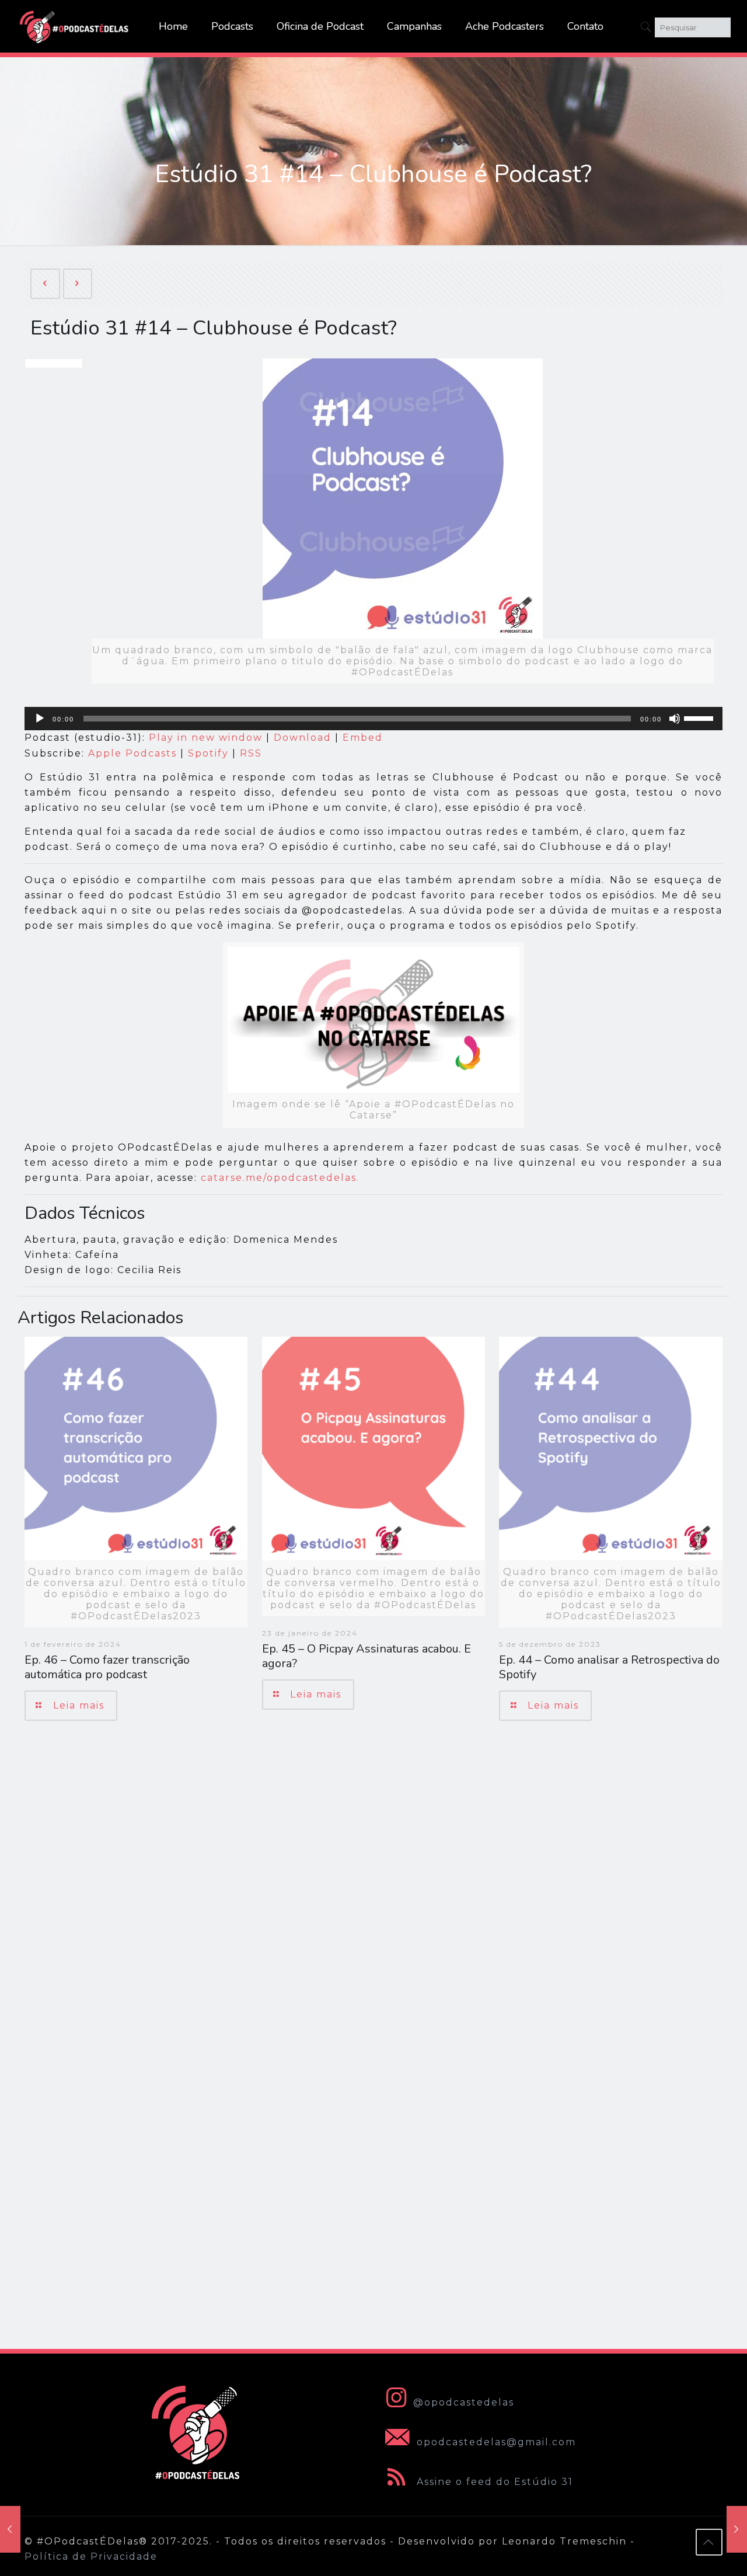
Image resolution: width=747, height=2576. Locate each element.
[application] (373, 719)
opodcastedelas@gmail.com (495, 2442)
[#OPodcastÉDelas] (75, 26)
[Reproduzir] (40, 719)
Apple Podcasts (132, 753)
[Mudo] (675, 719)
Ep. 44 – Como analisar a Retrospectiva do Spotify (609, 1667)
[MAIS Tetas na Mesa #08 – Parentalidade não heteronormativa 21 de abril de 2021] (10, 2529)
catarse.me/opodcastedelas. (280, 1178)
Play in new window (206, 738)
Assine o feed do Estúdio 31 (493, 2482)
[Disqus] (373, 1895)
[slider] (700, 717)
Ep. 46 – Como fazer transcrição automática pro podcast (107, 1667)
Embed (363, 738)
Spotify (208, 753)
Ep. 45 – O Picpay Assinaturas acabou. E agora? (366, 1656)
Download (303, 738)
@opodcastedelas (464, 2402)
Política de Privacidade (91, 2556)
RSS (251, 753)
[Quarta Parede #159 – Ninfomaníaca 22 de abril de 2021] (737, 2529)
